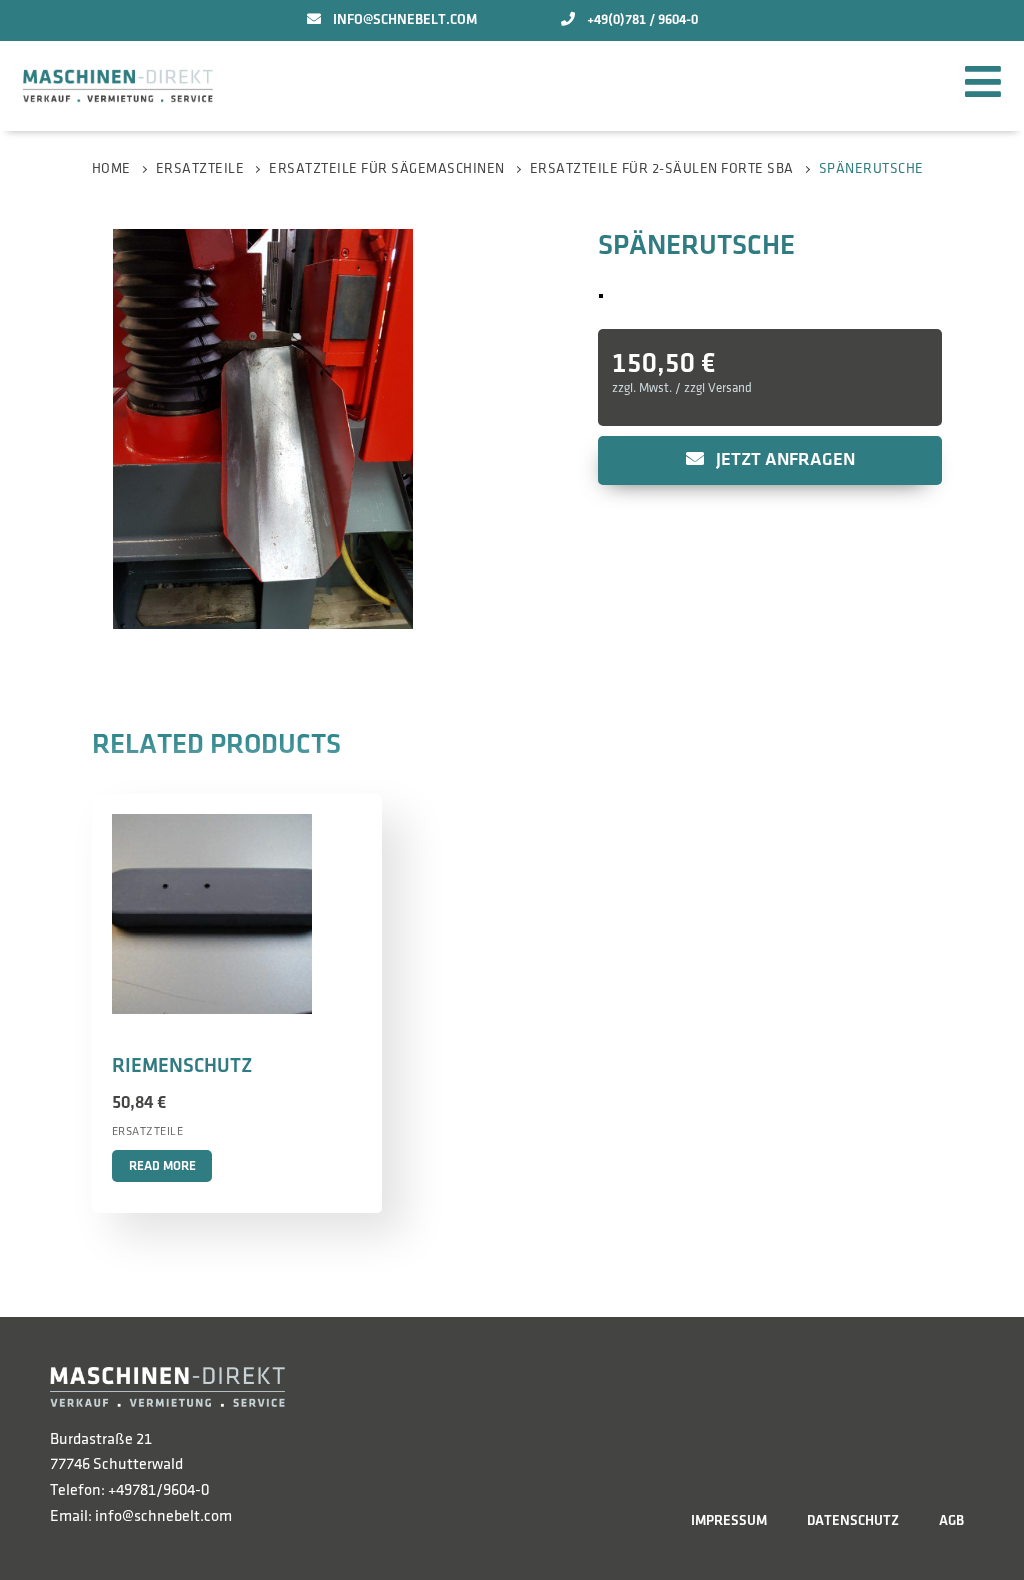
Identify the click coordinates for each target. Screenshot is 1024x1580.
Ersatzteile (200, 168)
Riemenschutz (182, 1066)
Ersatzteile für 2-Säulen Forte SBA (662, 168)
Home (111, 168)
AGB (951, 1520)
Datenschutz (853, 1520)
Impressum (729, 1520)
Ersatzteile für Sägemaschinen (387, 168)
